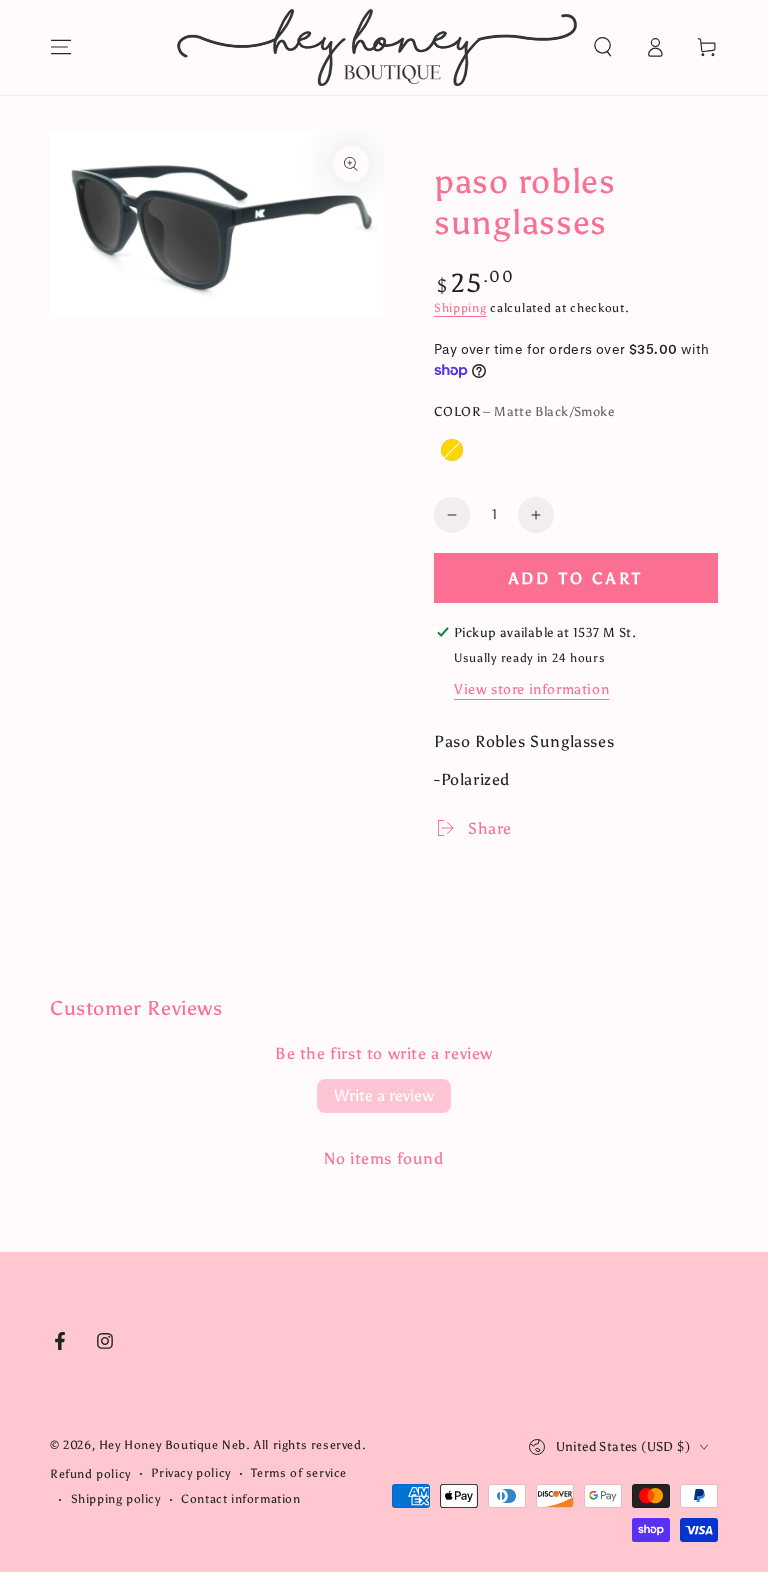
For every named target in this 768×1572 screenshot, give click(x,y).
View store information (531, 689)
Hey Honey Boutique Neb (172, 1445)
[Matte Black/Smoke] (493, 450)
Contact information (240, 1499)
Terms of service (299, 1473)
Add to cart (576, 578)
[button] (603, 47)
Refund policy (90, 1474)
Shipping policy (116, 1499)
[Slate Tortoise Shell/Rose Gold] (452, 450)
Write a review (384, 1095)
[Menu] (61, 47)
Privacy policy (190, 1473)
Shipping (460, 308)
